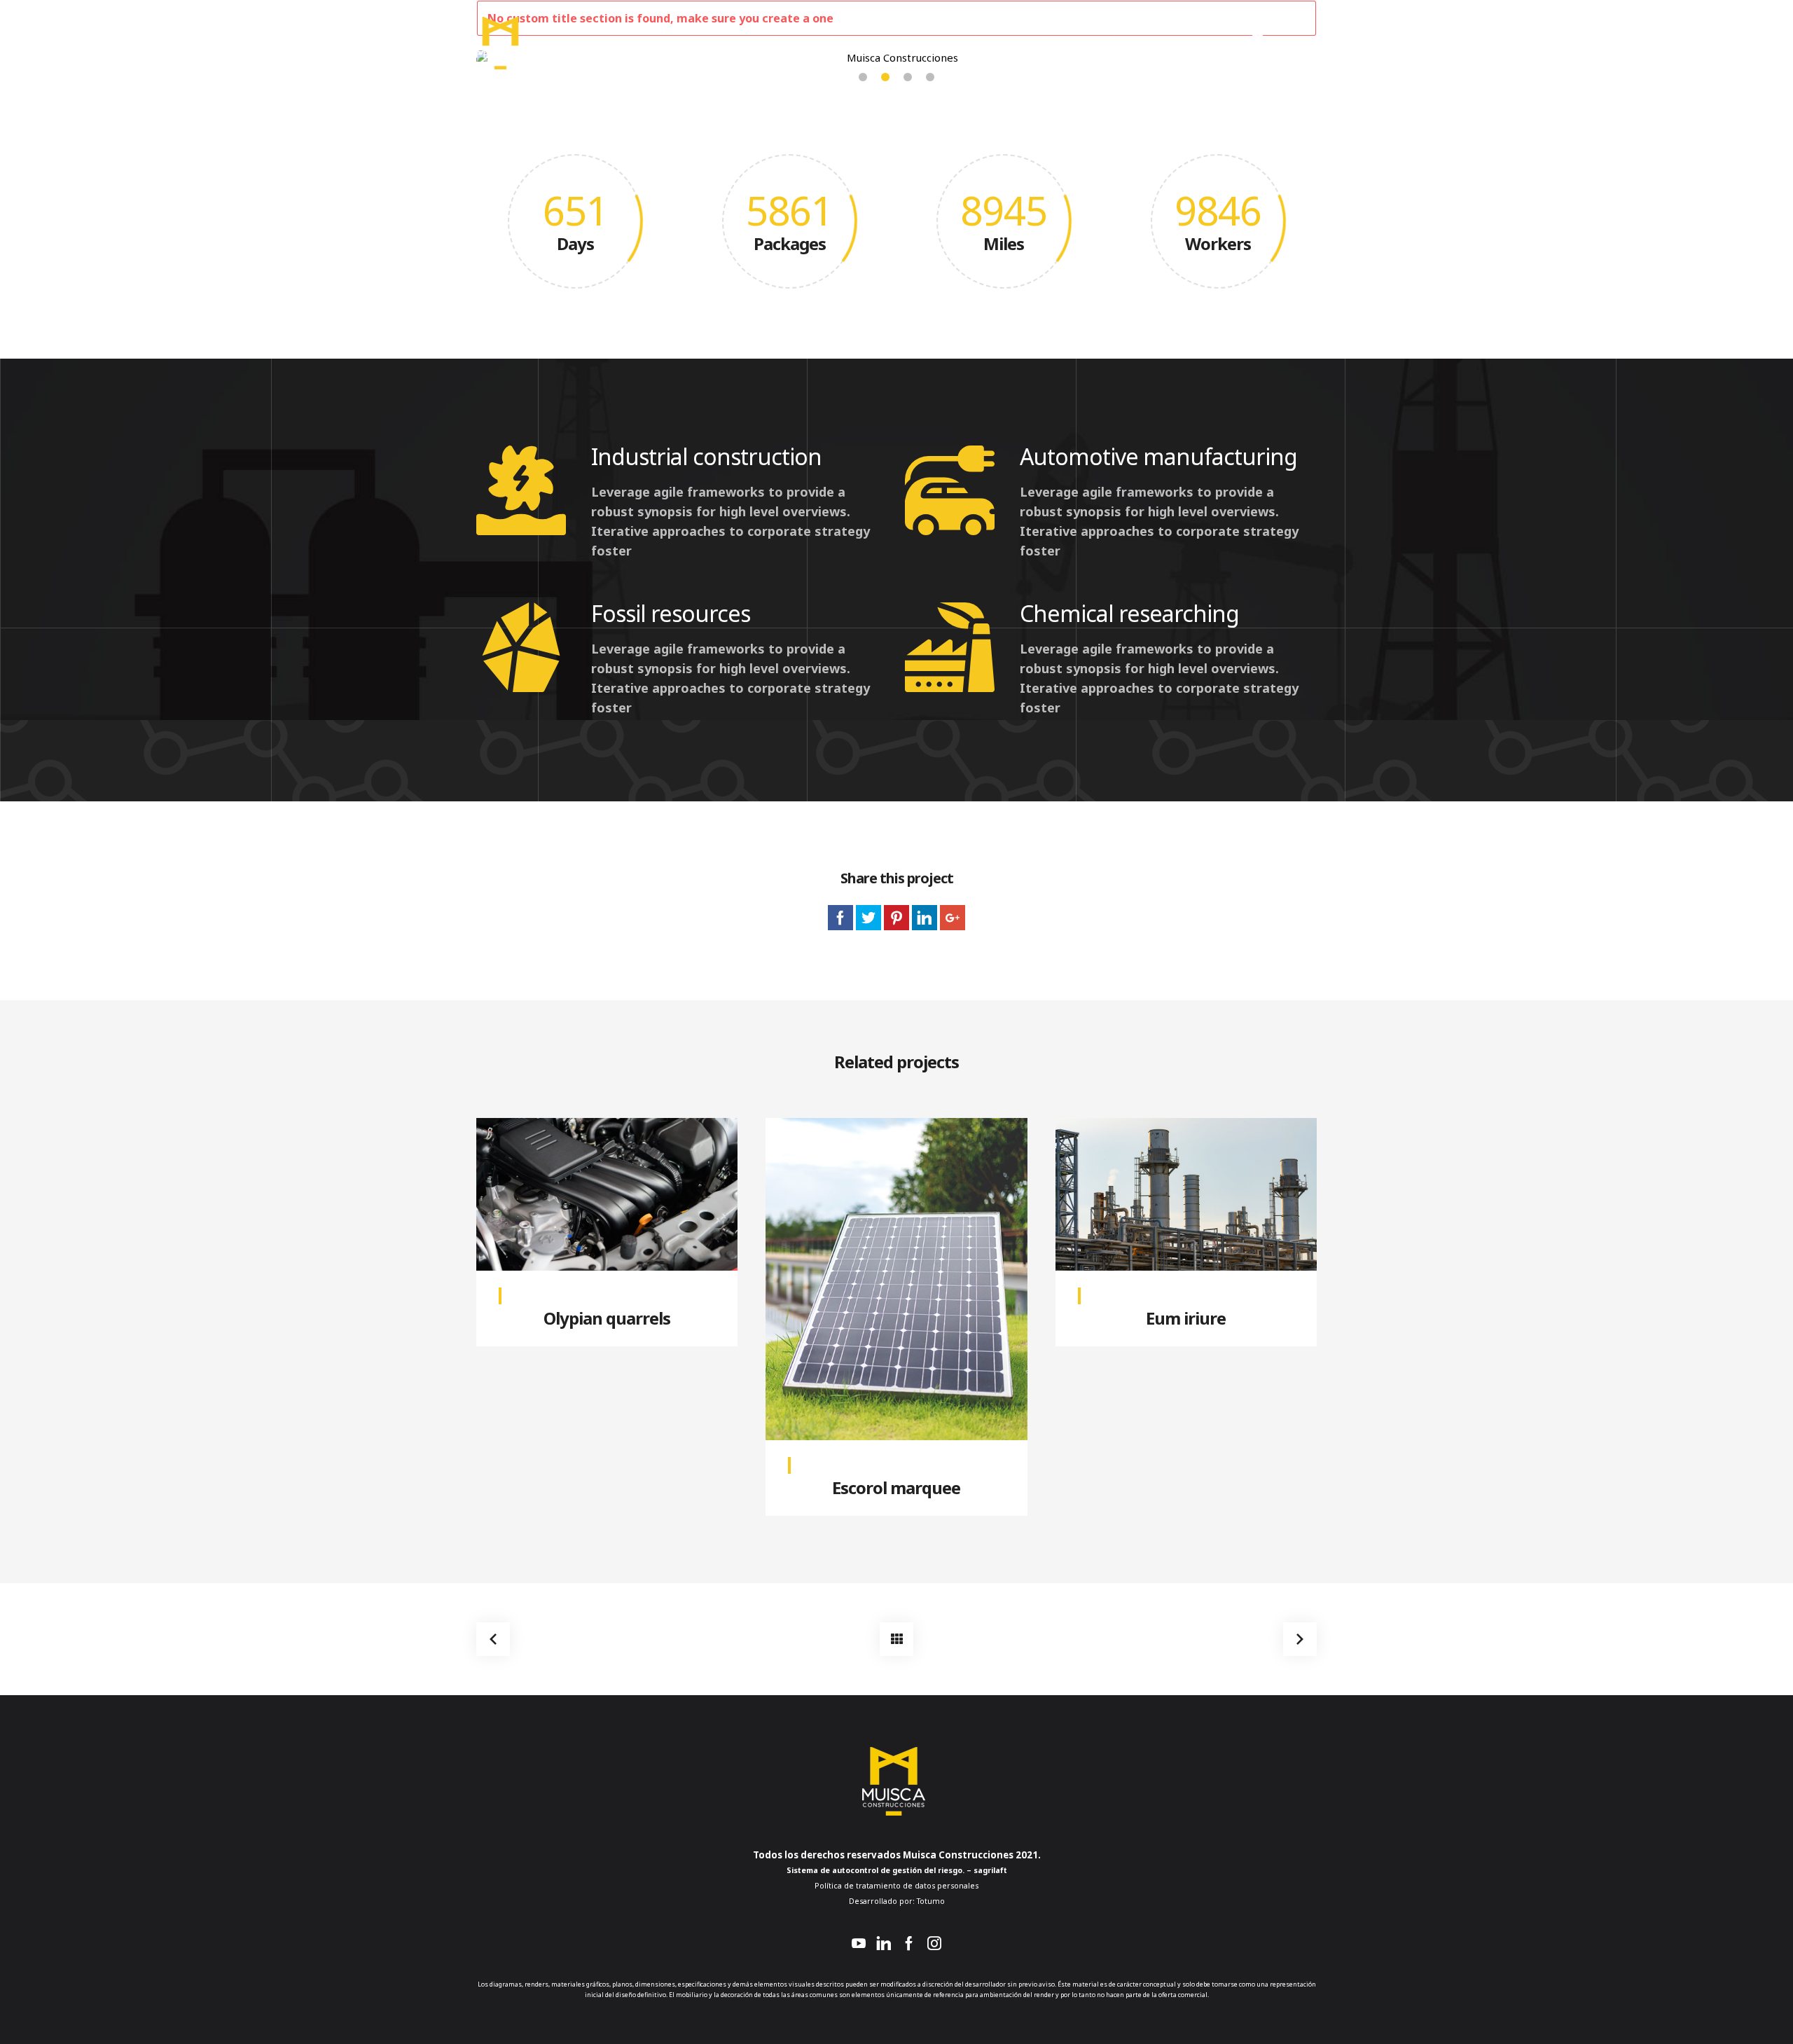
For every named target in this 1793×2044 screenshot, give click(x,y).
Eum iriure (1186, 1318)
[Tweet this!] (868, 918)
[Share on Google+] (953, 918)
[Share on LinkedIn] (925, 918)
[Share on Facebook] (840, 918)
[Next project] (1300, 1639)
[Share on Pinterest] (896, 918)
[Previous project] (493, 1639)
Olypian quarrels (607, 1318)
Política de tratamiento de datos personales (896, 1886)
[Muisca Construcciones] (500, 42)
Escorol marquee (896, 1487)
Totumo (930, 1901)
